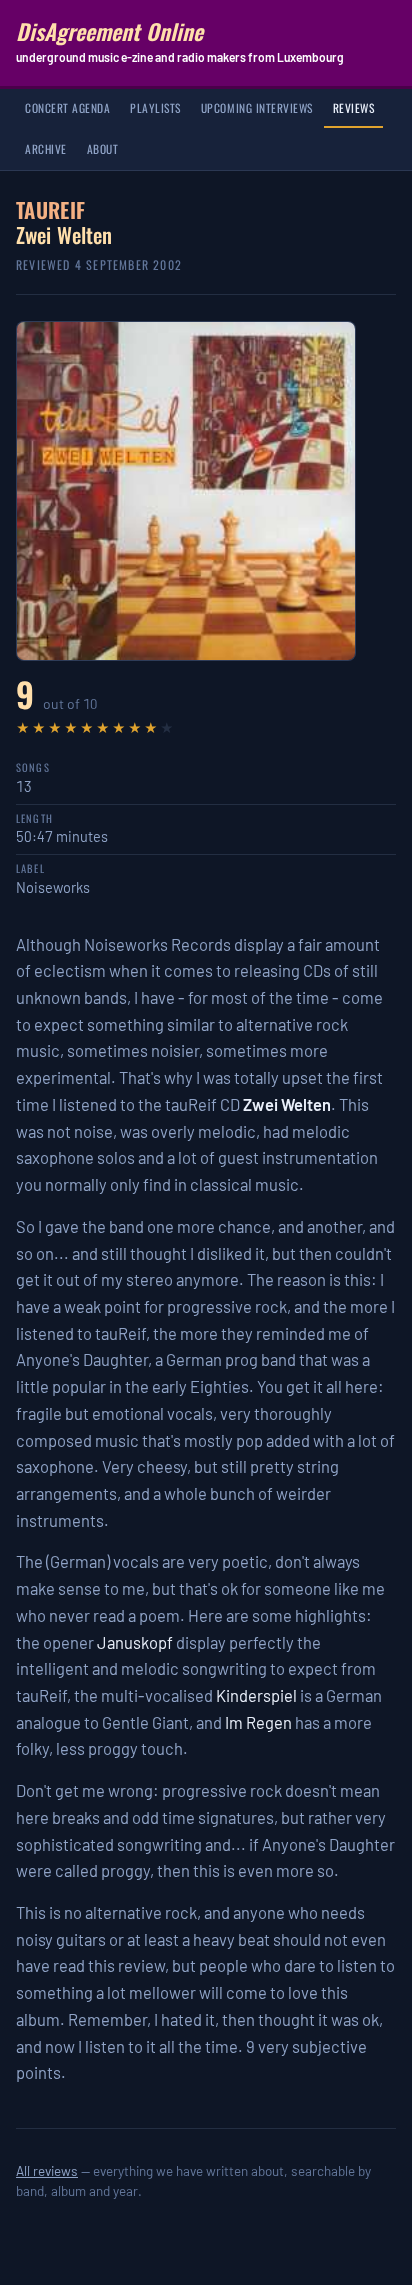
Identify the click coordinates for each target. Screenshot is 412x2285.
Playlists (155, 107)
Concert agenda (67, 107)
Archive (46, 148)
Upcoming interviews (257, 107)
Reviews (354, 107)
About (103, 148)
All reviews (47, 2170)
